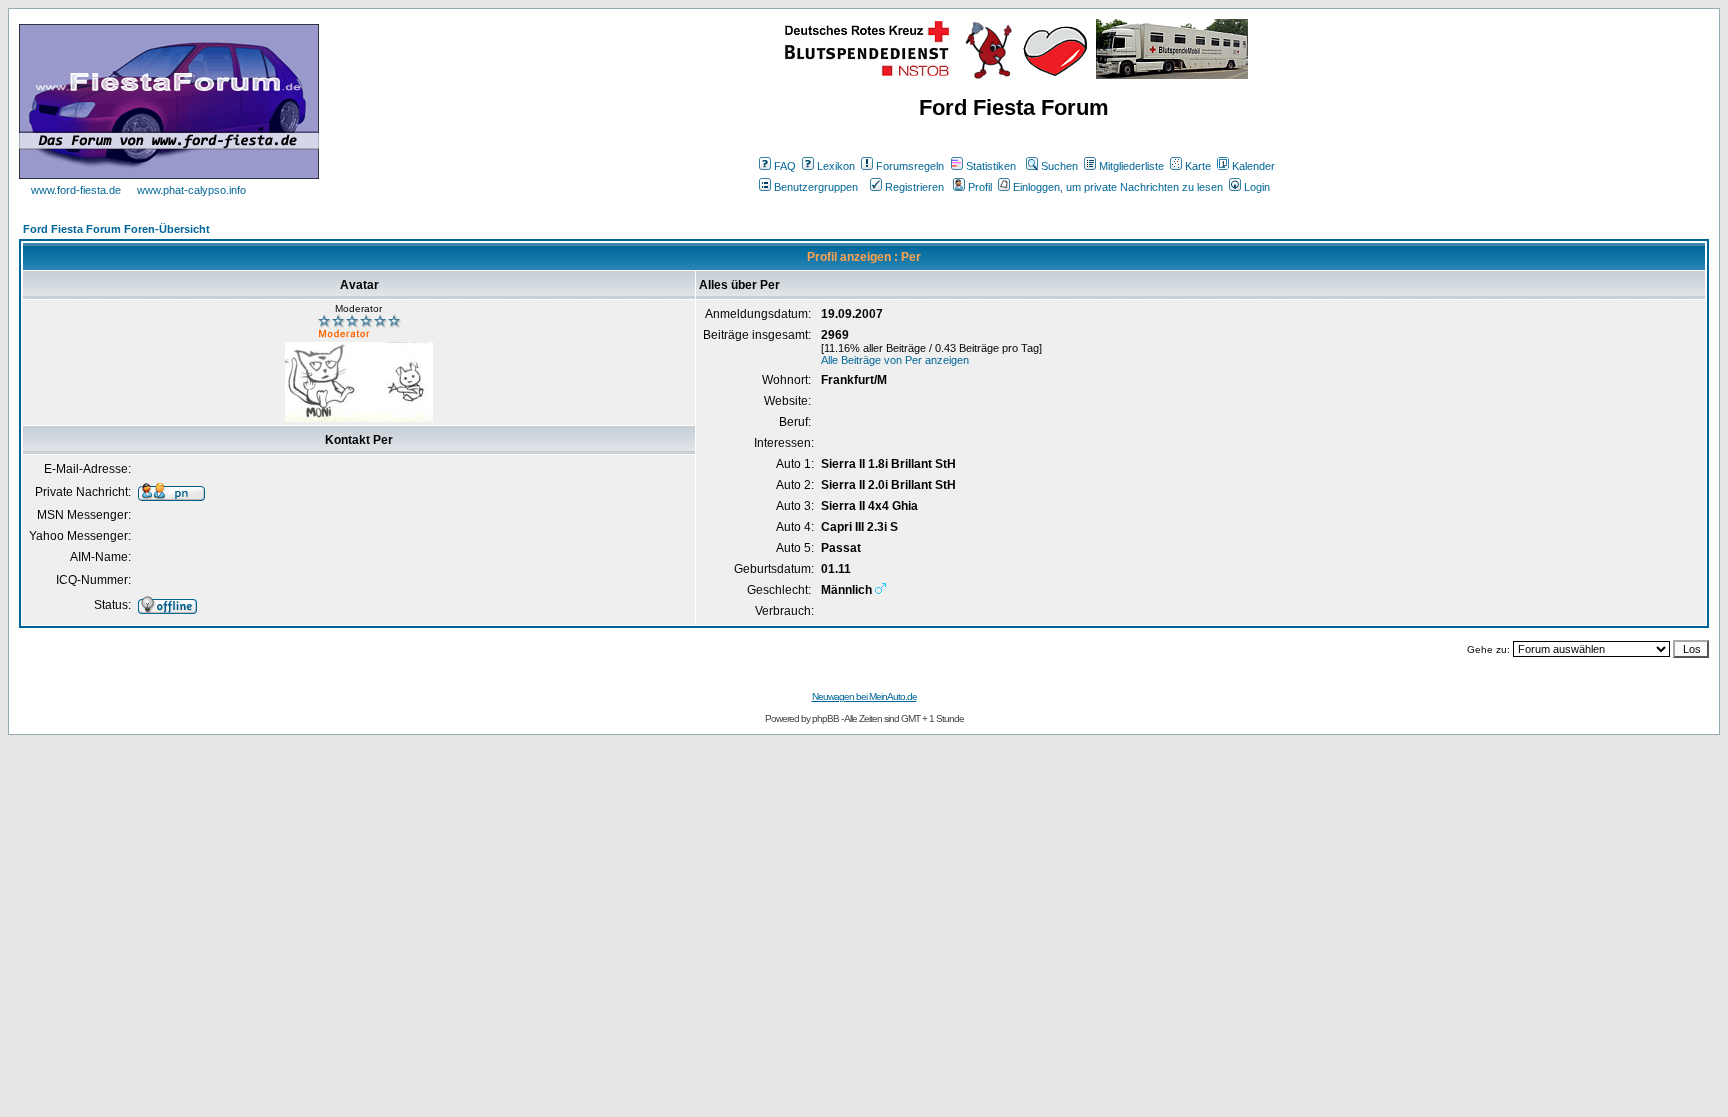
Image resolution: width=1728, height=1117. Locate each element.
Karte (1198, 166)
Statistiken (991, 166)
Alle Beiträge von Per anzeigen (895, 360)
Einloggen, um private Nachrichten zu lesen (1118, 187)
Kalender (1253, 166)
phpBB (825, 718)
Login (1257, 187)
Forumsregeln (910, 166)
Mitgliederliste (1131, 166)
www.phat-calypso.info (191, 190)
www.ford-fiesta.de (76, 190)
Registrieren (914, 187)
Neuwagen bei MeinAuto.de (864, 696)
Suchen (1059, 166)
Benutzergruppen (816, 187)
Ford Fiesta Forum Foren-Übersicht (116, 229)
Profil (980, 187)
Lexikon (836, 166)
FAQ (785, 166)
